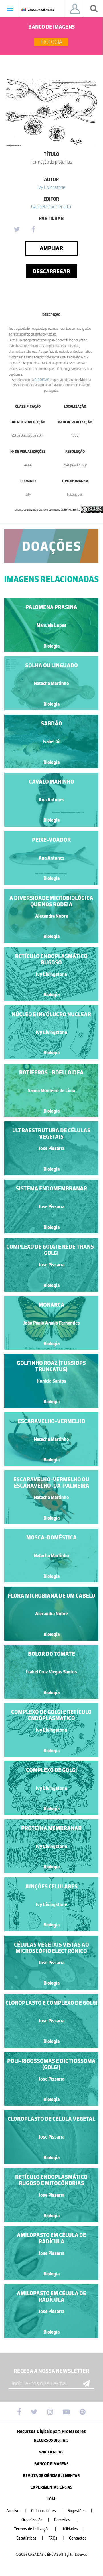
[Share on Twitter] (17, 230)
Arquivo (16, 2511)
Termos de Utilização (35, 2529)
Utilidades (73, 2529)
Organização (35, 2520)
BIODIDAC (42, 380)
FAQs (56, 2538)
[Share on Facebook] (33, 230)
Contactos (78, 2538)
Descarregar (51, 271)
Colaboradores (47, 2511)
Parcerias (65, 2520)
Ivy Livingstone (51, 187)
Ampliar (51, 248)
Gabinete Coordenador (51, 207)
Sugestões (80, 2511)
